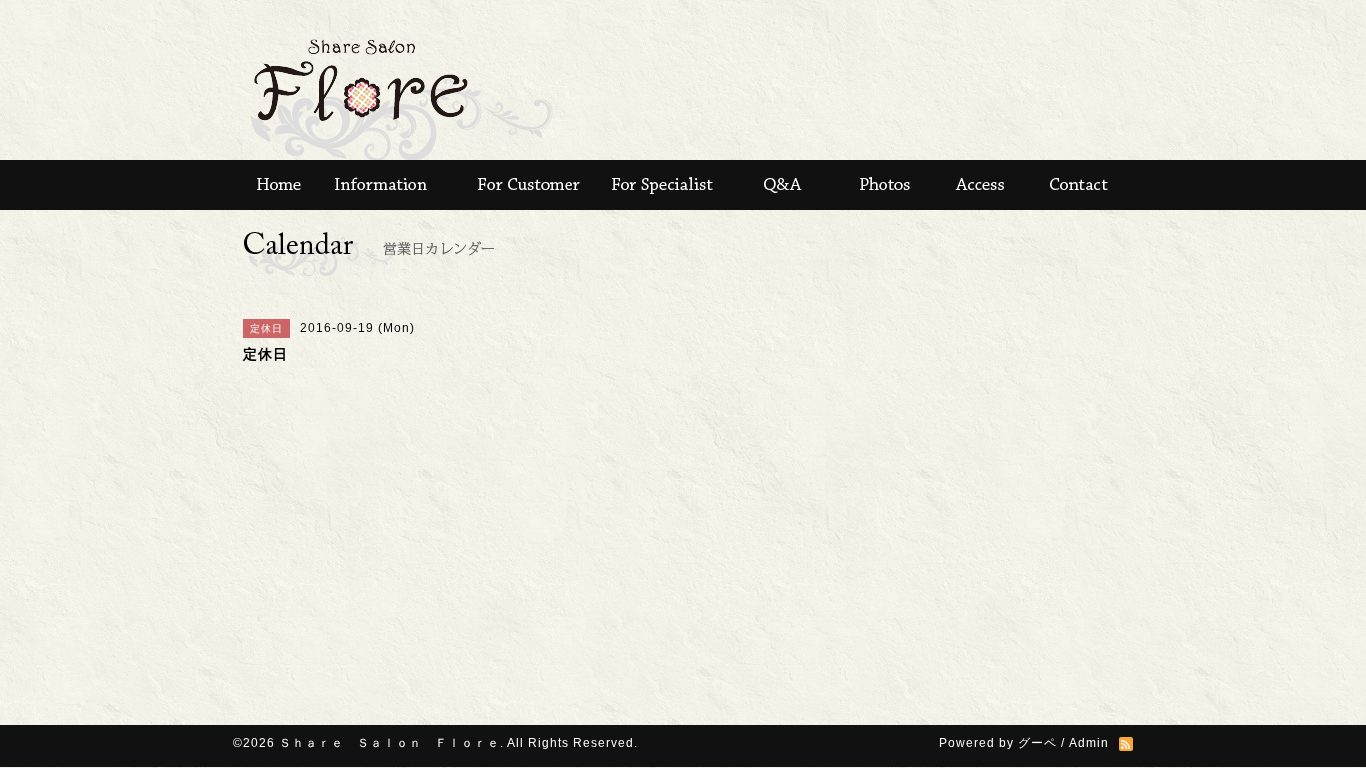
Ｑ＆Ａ (778, 185)
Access (983, 185)
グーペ (1037, 743)
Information (383, 185)
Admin (1089, 743)
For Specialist (663, 185)
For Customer (528, 185)
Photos (883, 185)
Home (273, 185)
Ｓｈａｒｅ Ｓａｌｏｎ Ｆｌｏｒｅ (389, 743)
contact (1083, 185)
